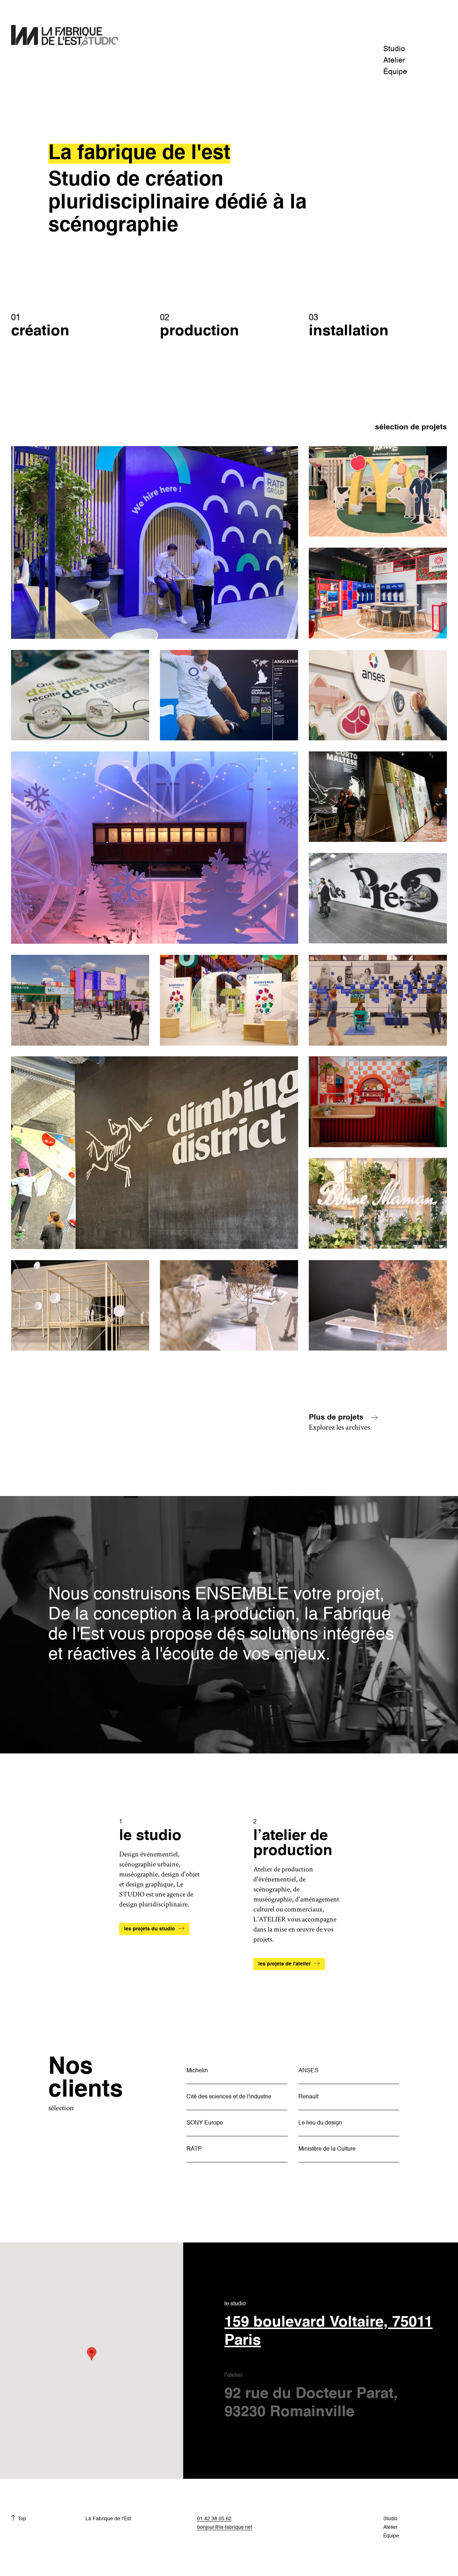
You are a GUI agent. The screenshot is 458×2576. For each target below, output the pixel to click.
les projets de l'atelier (284, 1964)
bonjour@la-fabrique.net (225, 2527)
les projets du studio (150, 1929)
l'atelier (311, 2396)
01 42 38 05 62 (214, 2519)
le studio (328, 2325)
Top (22, 2519)
